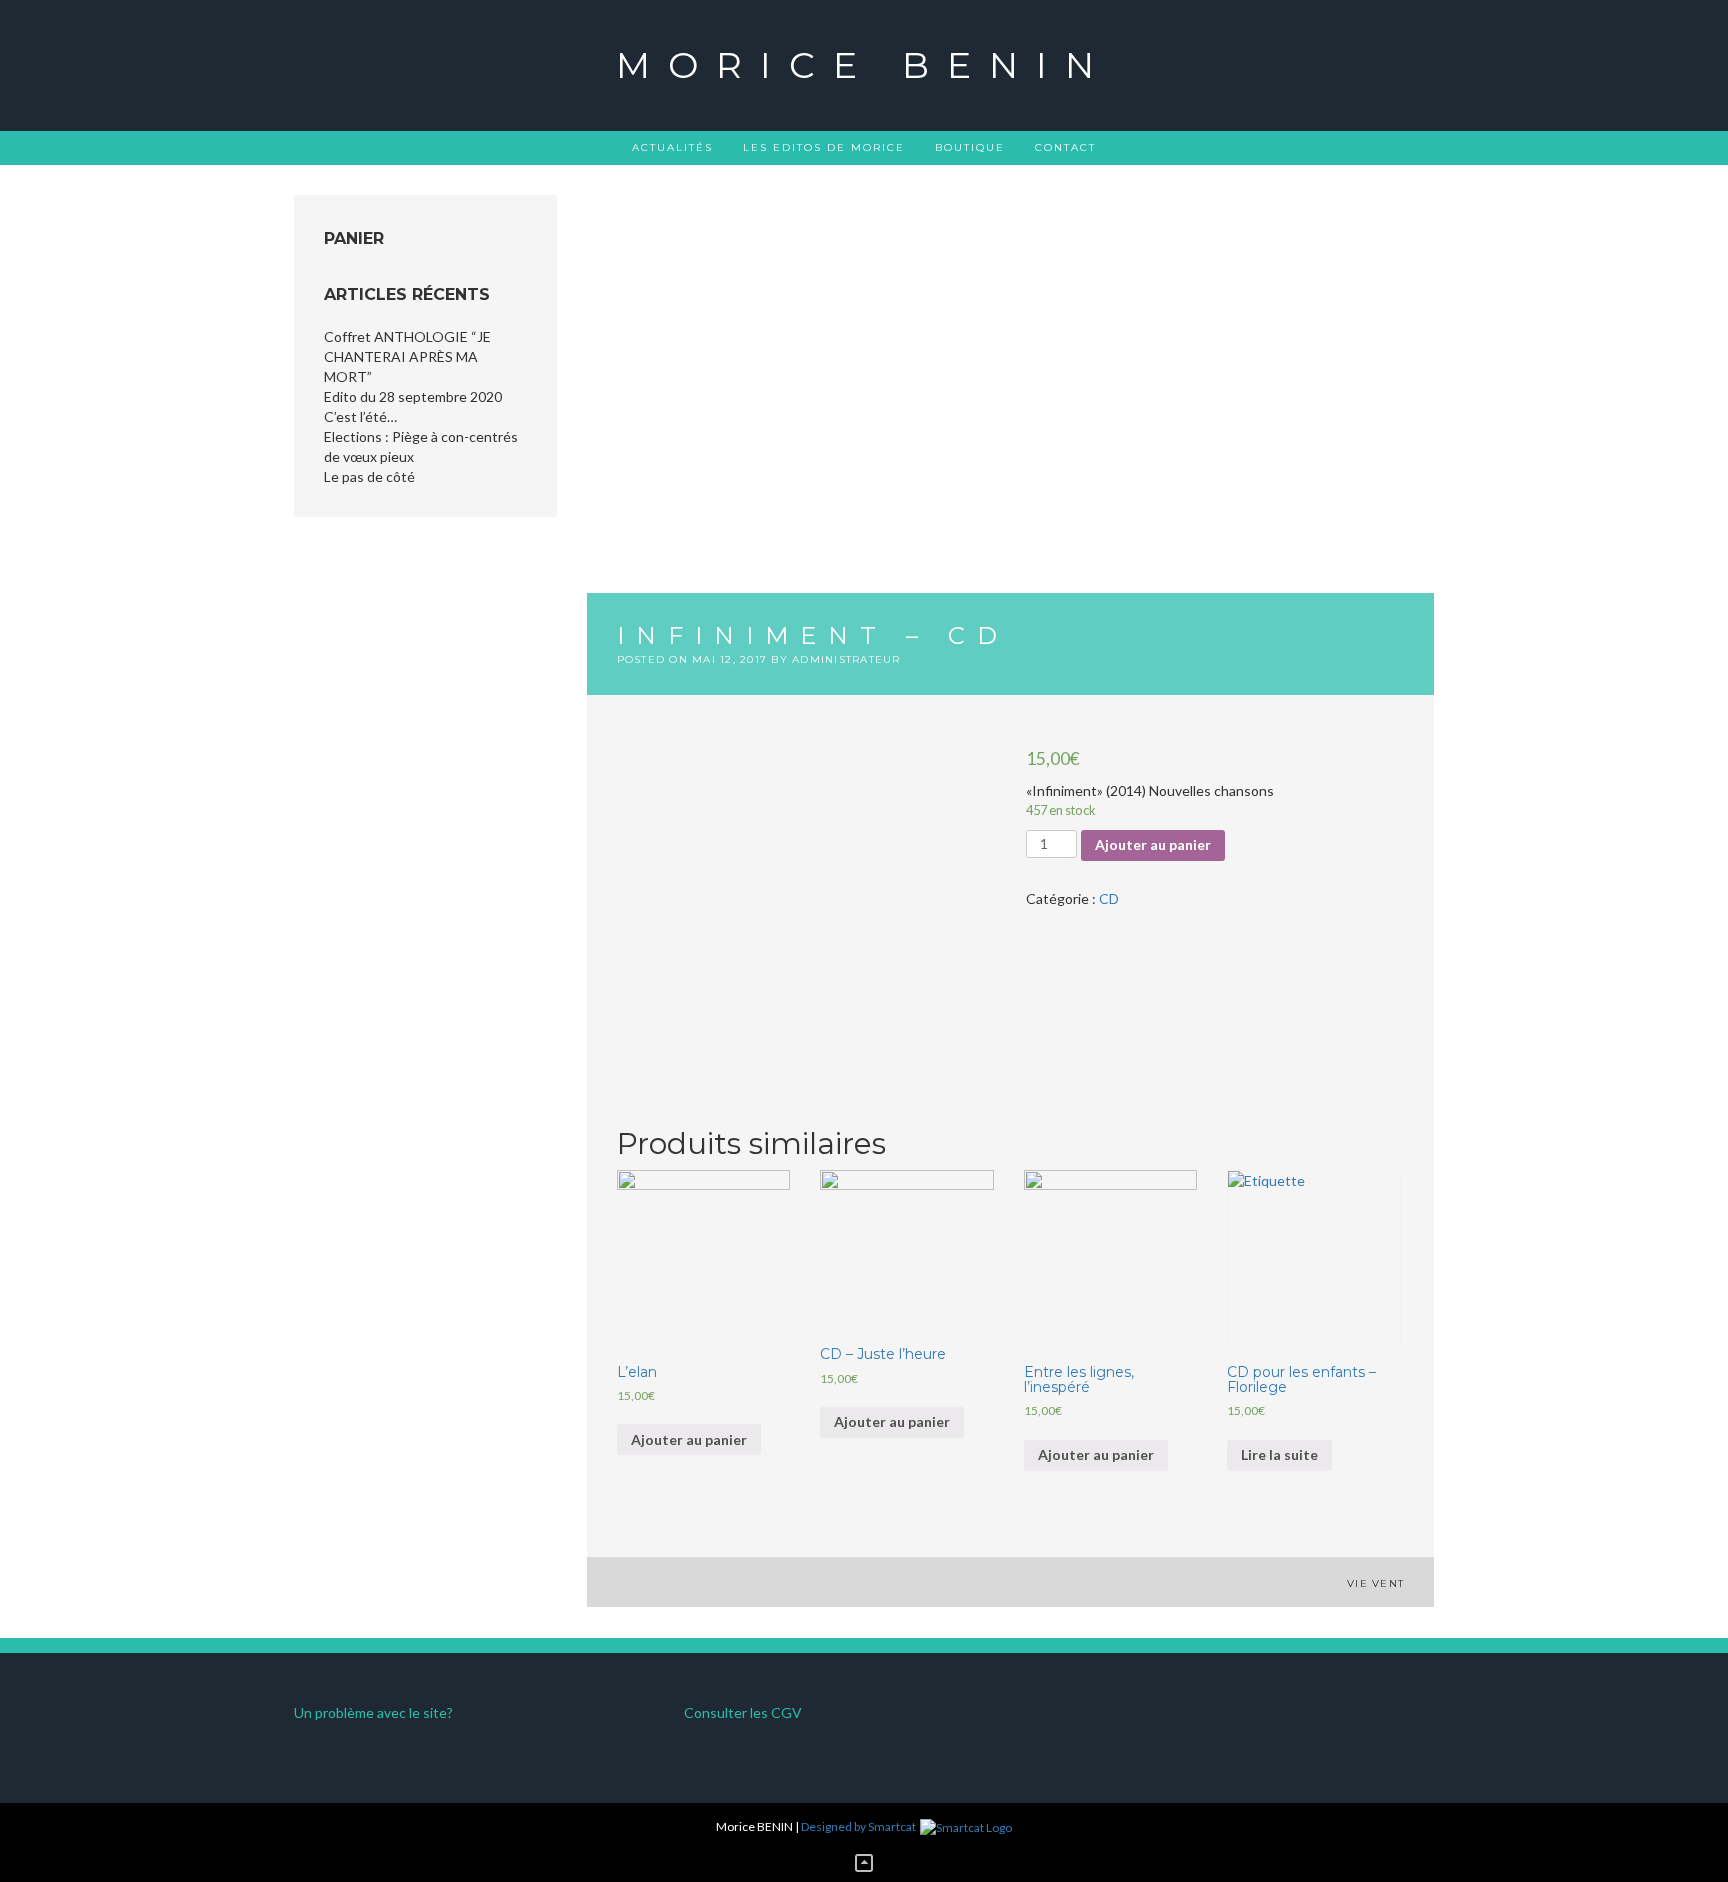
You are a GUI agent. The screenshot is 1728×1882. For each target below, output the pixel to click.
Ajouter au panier (1153, 844)
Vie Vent (1375, 1583)
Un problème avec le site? (373, 1712)
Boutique (970, 147)
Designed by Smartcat (859, 1826)
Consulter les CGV (743, 1712)
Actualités (672, 147)
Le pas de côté (369, 476)
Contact (1065, 147)
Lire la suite (1279, 1454)
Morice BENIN (864, 65)
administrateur (846, 659)
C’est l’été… (360, 416)
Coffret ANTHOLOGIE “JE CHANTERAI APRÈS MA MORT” (407, 356)
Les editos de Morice (824, 147)
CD (1109, 898)
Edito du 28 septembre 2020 (413, 396)
